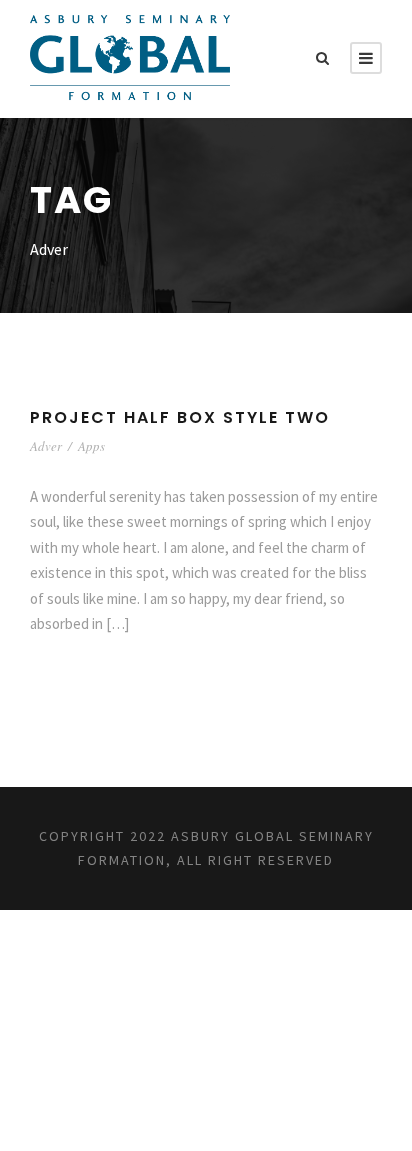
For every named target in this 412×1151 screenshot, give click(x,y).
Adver (46, 446)
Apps (91, 446)
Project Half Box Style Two (180, 417)
